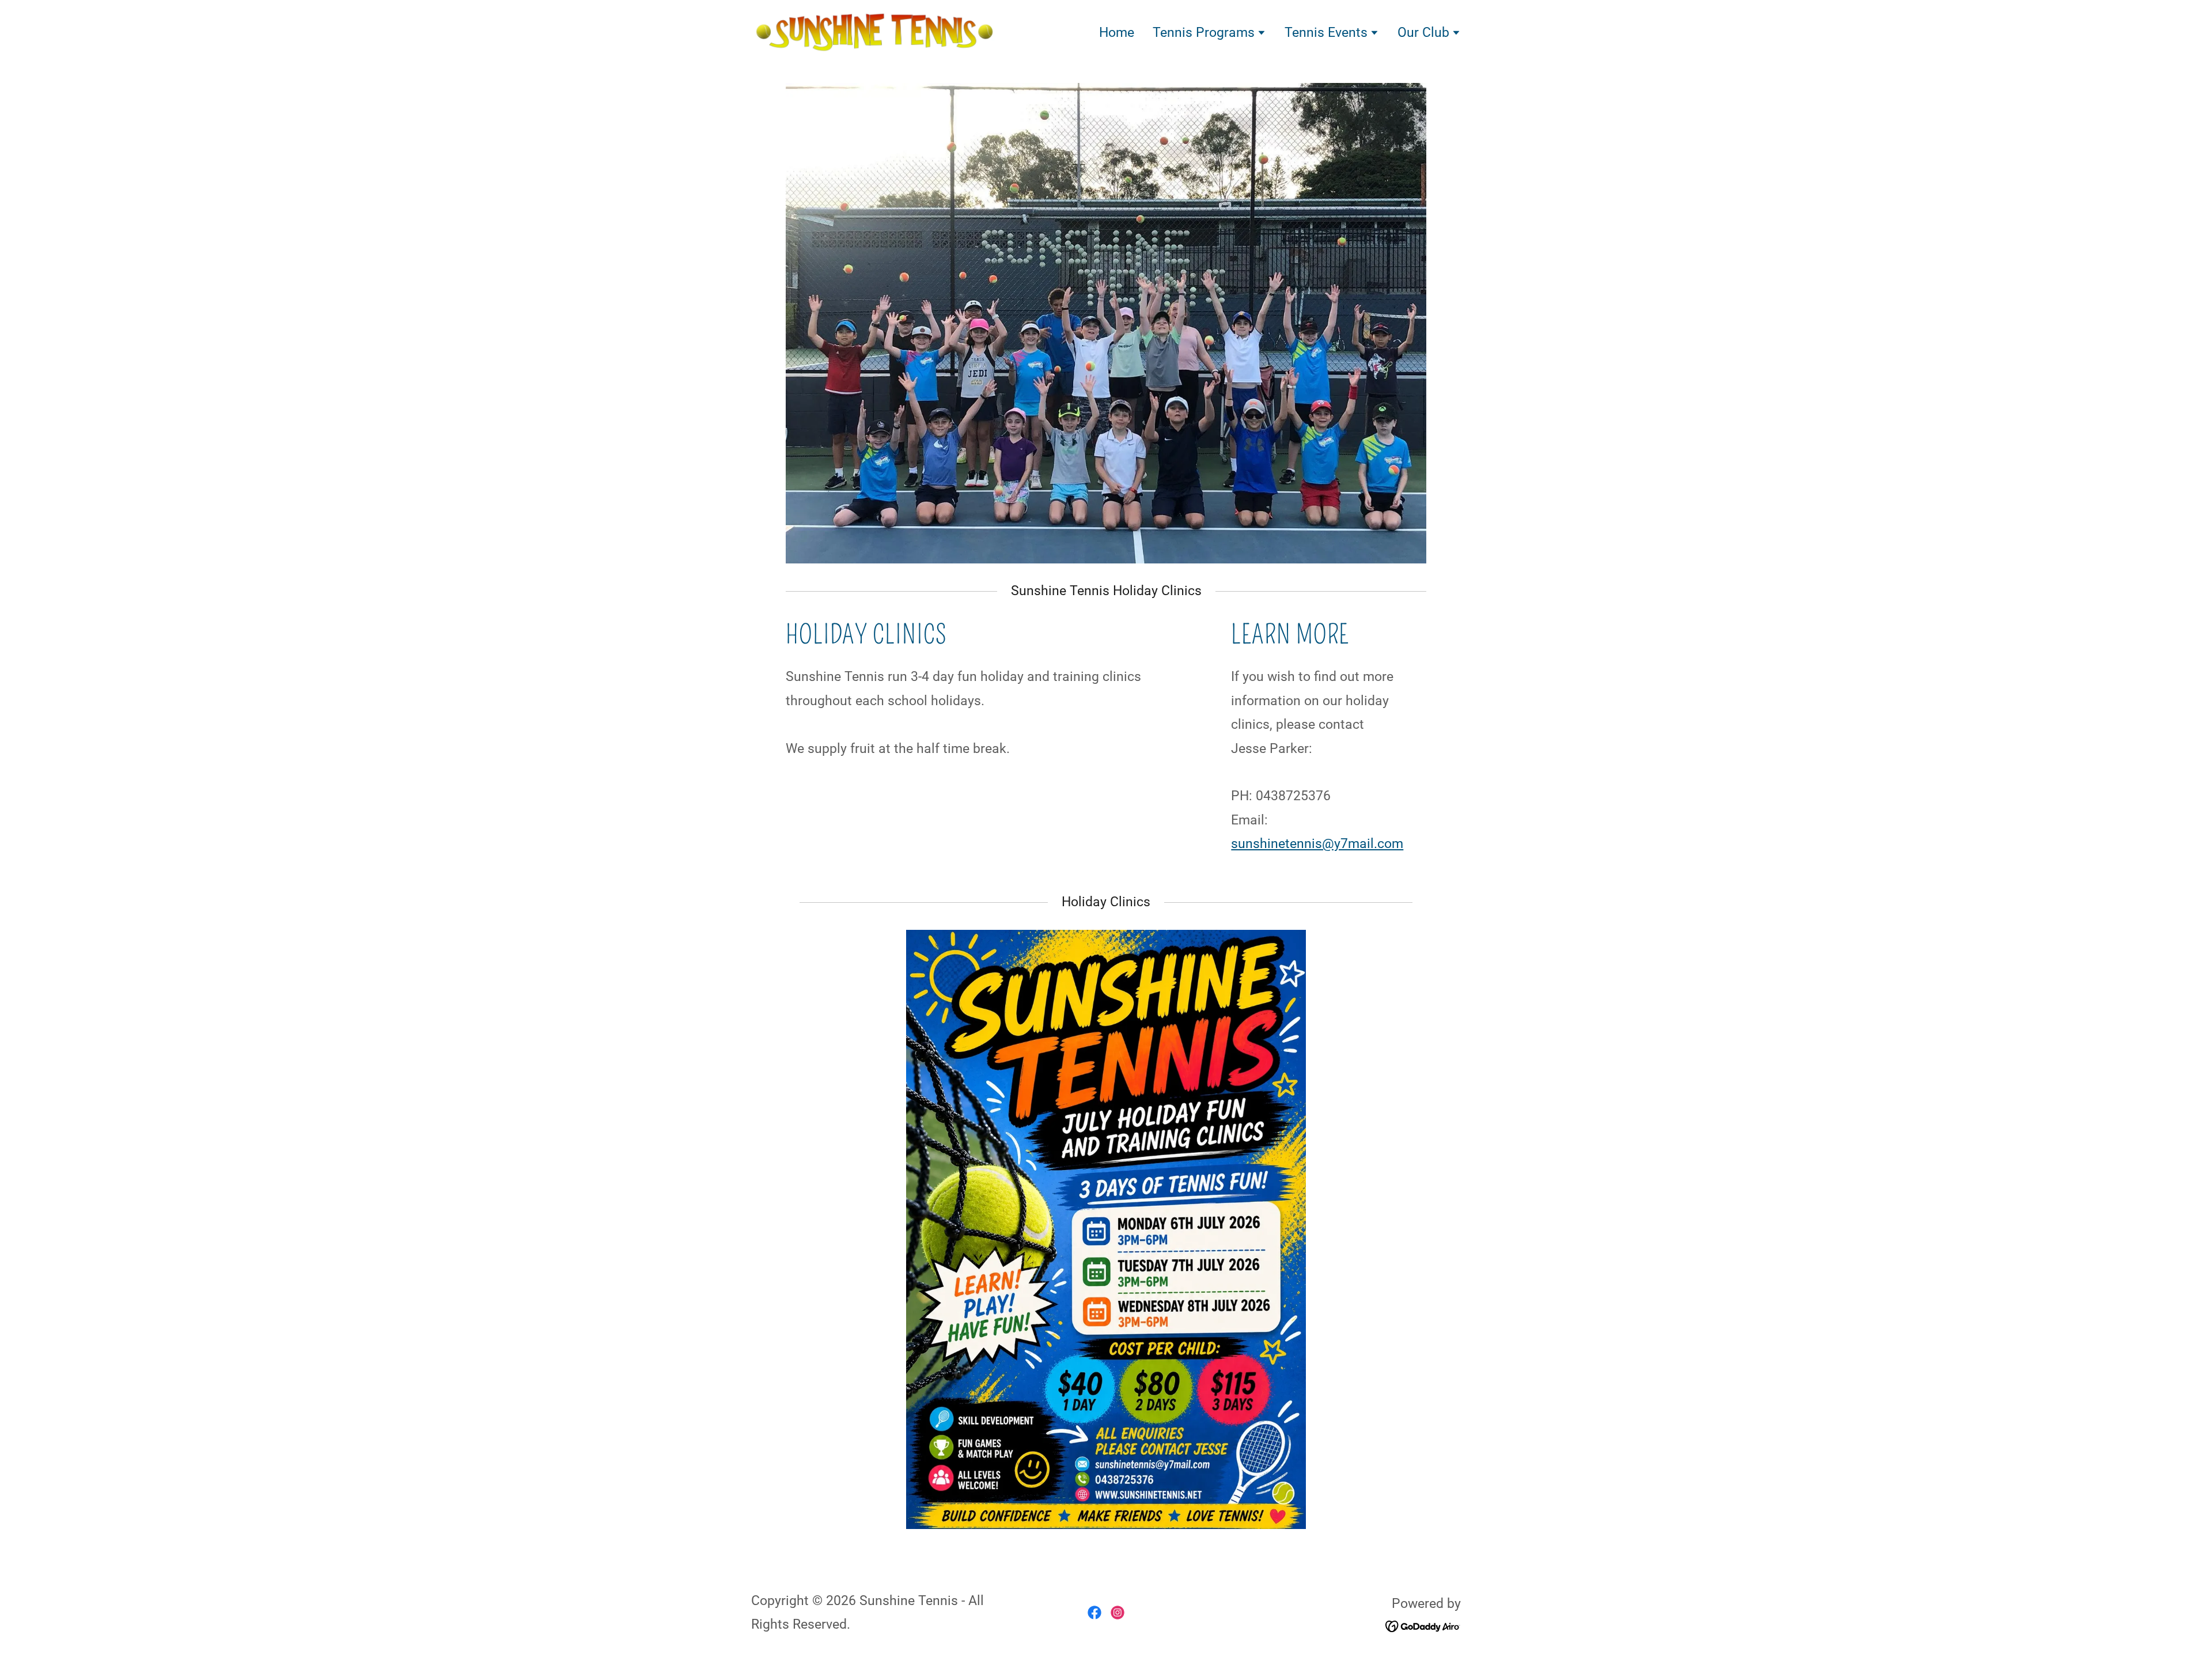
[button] (1209, 34)
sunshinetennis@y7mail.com (1317, 844)
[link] (875, 31)
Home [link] (1117, 33)
